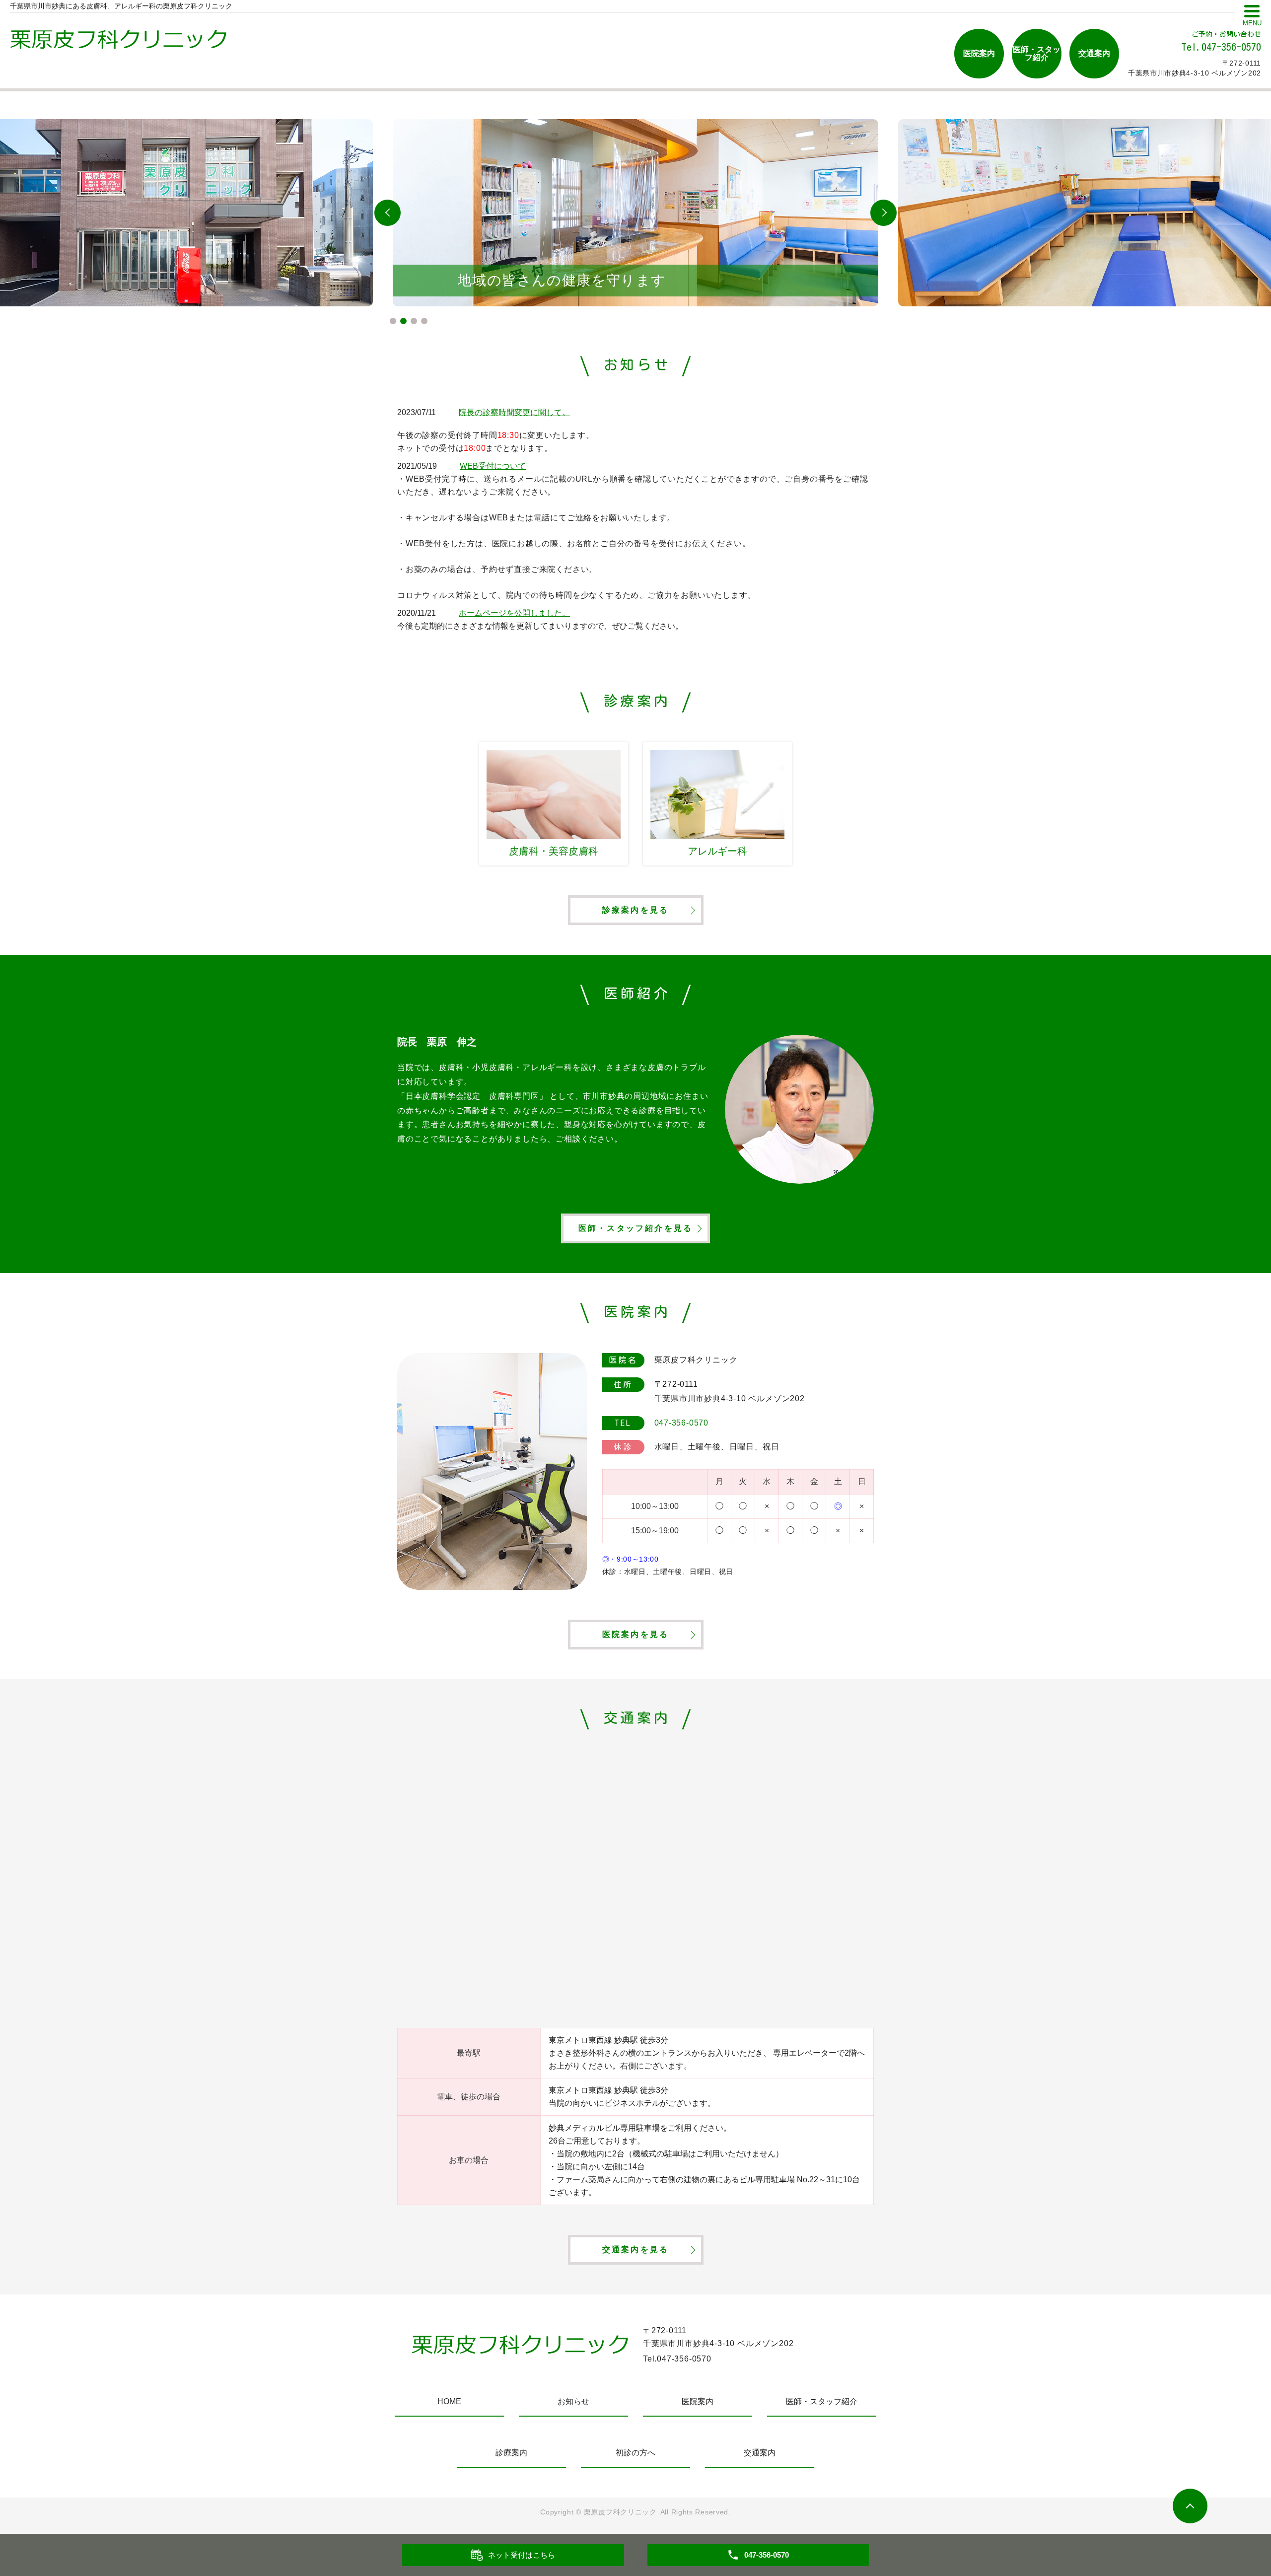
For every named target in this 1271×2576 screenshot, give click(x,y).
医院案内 (979, 53)
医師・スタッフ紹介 (1037, 53)
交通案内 (1094, 53)
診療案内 (511, 2453)
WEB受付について (493, 466)
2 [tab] (403, 321)
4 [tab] (424, 321)
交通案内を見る (635, 2250)
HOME (449, 2401)
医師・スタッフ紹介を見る (635, 1228)
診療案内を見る (635, 910)
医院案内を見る (635, 1634)
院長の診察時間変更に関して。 (514, 412)
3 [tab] (414, 321)
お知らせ (573, 2401)
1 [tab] (393, 321)
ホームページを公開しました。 (514, 613)
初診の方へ (635, 2453)
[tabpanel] (635, 213)
